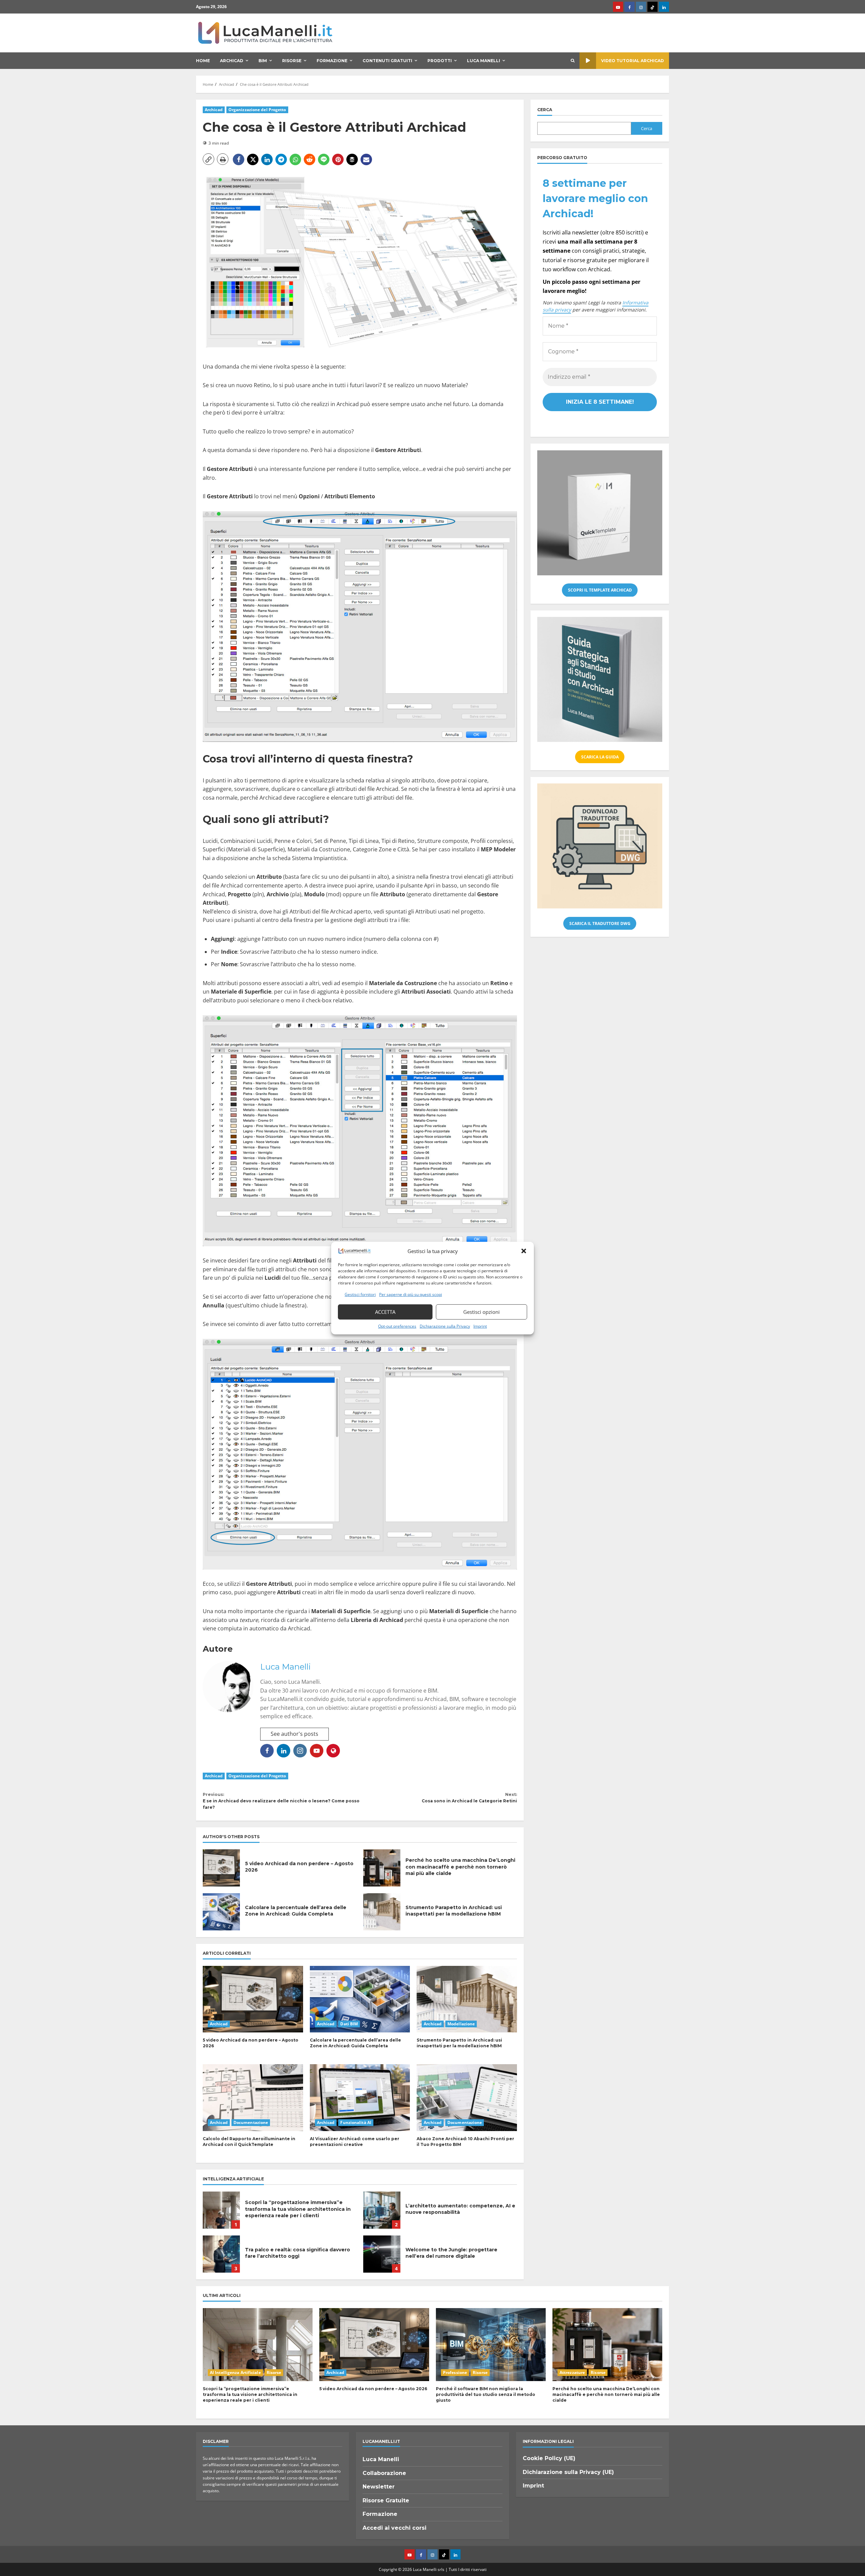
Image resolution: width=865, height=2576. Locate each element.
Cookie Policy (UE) (549, 2458)
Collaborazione (384, 2473)
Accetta (385, 1312)
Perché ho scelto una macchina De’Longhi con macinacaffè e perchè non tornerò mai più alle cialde (382, 1868)
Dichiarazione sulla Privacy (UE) (568, 2472)
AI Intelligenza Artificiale (235, 2372)
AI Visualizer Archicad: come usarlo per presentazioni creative (355, 2142)
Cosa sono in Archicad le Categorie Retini (469, 1798)
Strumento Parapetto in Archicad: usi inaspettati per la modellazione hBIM (382, 1912)
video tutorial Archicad (633, 61)
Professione (455, 2372)
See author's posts (294, 1734)
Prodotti (440, 61)
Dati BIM (349, 2024)
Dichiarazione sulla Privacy (445, 1326)
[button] (524, 1251)
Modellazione (461, 2024)
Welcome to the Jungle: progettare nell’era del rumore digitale (382, 2254)
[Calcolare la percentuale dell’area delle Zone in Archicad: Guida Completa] (360, 1999)
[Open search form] (573, 61)
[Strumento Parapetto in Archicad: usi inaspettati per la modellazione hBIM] (467, 1999)
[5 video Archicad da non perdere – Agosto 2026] (253, 1999)
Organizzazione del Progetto (257, 110)
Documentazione (251, 2122)
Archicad (232, 61)
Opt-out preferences (397, 1326)
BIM (263, 61)
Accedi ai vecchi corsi (394, 2528)
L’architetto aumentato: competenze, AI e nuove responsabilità (382, 2210)
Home (203, 61)
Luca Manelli (484, 61)
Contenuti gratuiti (387, 61)
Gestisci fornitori (360, 1294)
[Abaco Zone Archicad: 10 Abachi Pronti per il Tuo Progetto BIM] (467, 2098)
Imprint (480, 1326)
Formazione (332, 61)
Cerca (545, 110)
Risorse (292, 61)
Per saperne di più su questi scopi (411, 1294)
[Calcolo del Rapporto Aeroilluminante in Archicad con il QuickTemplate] (253, 2098)
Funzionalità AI (356, 2122)
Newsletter (379, 2487)
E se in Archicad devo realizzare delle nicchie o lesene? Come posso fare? (281, 1801)
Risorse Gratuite (386, 2500)
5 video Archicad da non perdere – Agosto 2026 (221, 1868)
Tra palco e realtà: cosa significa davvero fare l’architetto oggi (221, 2254)
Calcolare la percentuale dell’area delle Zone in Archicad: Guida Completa (221, 1912)
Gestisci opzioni (481, 1312)
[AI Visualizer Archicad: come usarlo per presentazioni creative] (360, 2098)
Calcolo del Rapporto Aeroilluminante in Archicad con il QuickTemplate (249, 2142)
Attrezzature (572, 2372)
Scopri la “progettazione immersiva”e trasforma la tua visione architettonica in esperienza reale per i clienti (221, 2210)
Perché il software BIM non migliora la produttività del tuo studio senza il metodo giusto (486, 2394)
